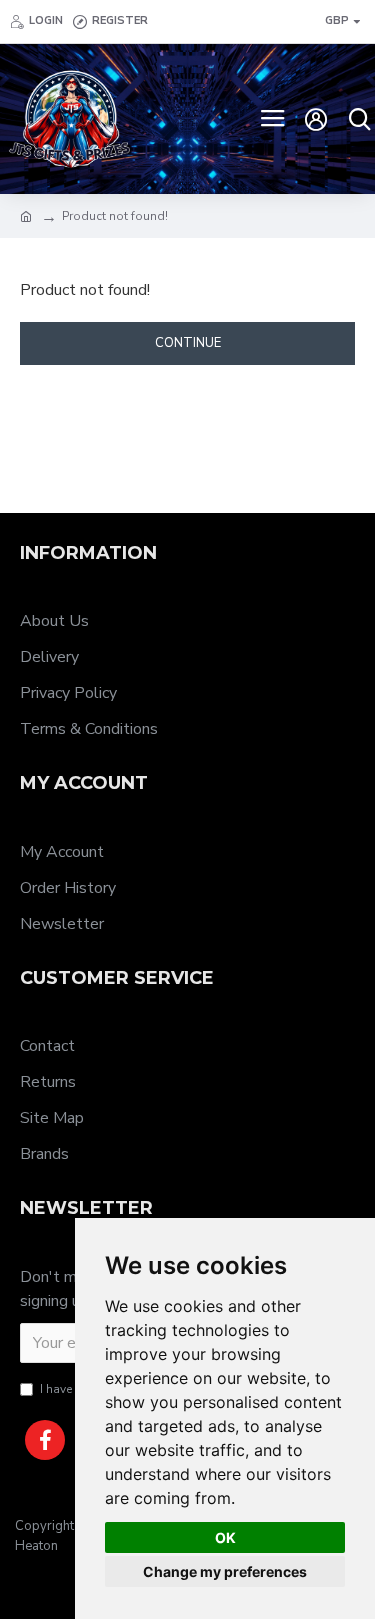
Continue (188, 343)
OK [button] (225, 1537)
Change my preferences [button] (225, 1571)
